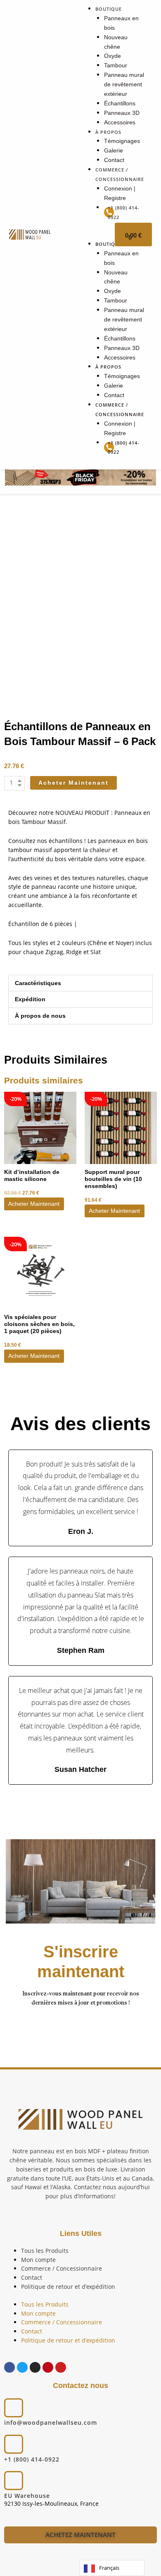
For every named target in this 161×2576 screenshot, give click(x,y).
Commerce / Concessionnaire (62, 2268)
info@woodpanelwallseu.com (51, 2422)
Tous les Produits (45, 2251)
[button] (80, 983)
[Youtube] (61, 2367)
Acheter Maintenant (34, 1204)
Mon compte (38, 2260)
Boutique (109, 9)
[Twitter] (22, 2367)
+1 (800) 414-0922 (32, 2459)
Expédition (30, 999)
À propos (108, 132)
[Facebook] (9, 2367)
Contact (32, 2277)
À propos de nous (40, 1016)
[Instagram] (35, 2367)
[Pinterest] (48, 2367)
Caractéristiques (38, 983)
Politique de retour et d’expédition (68, 2287)
